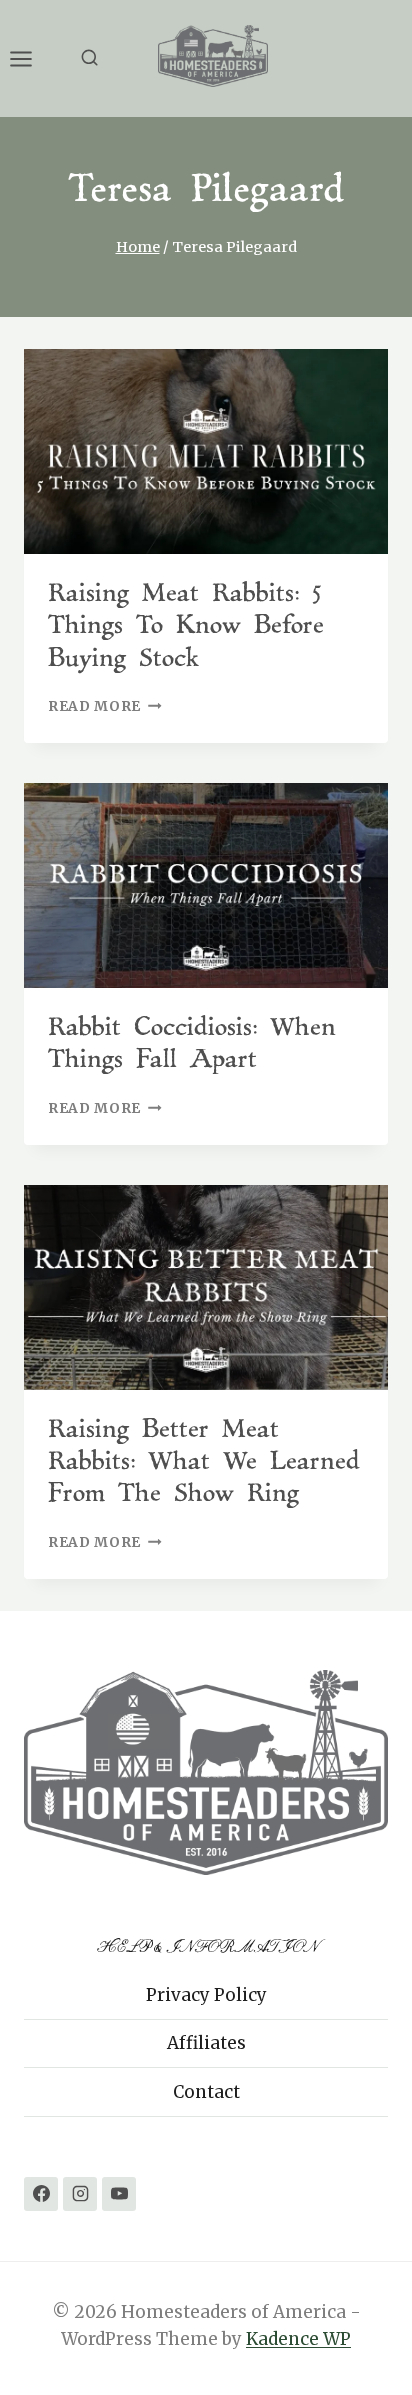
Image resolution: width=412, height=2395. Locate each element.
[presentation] (206, 451)
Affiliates (206, 2043)
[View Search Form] (89, 58)
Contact (206, 2092)
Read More (105, 706)
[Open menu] (31, 58)
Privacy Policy (206, 1995)
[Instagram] (80, 2194)
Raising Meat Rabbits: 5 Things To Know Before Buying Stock (186, 626)
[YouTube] (119, 2194)
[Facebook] (41, 2194)
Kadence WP (298, 2339)
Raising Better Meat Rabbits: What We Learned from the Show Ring (204, 1462)
